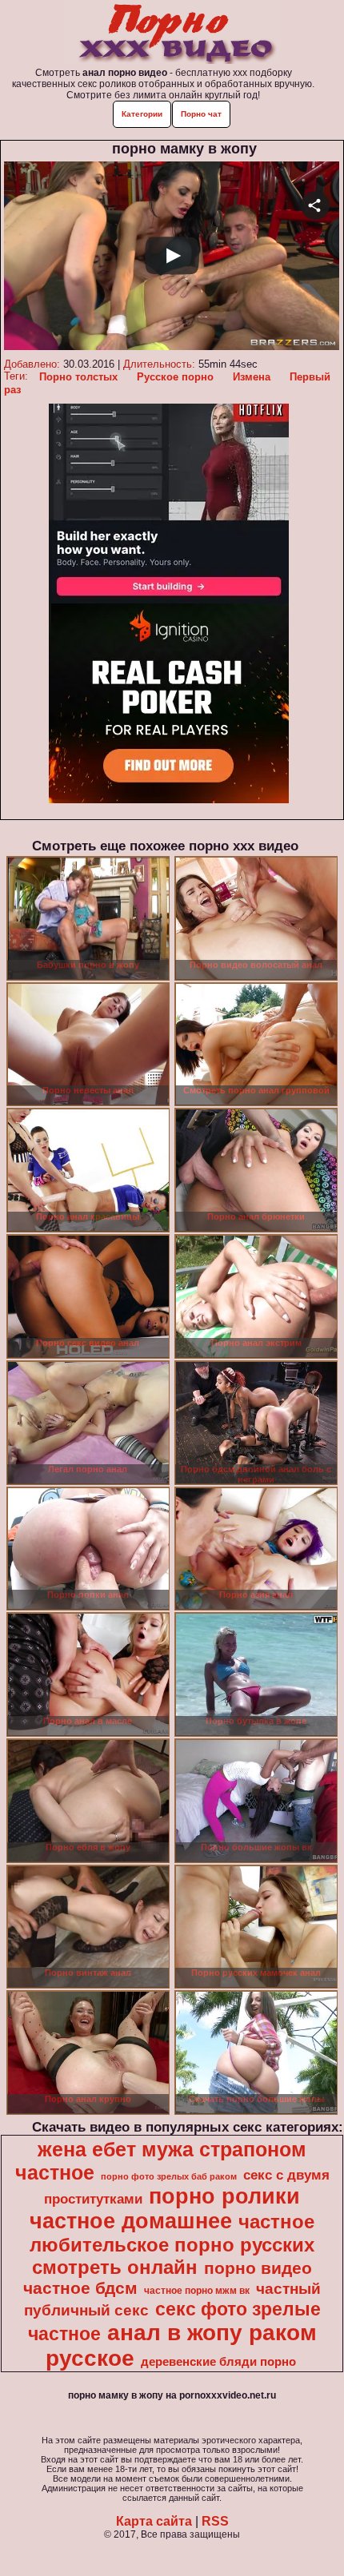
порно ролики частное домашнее (165, 2209)
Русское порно (175, 377)
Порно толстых (78, 377)
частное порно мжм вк (197, 2291)
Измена (252, 377)
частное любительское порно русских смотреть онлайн (172, 2244)
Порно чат (201, 114)
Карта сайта (154, 2521)
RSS (215, 2521)
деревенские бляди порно (218, 2362)
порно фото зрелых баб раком (169, 2176)
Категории (142, 114)
